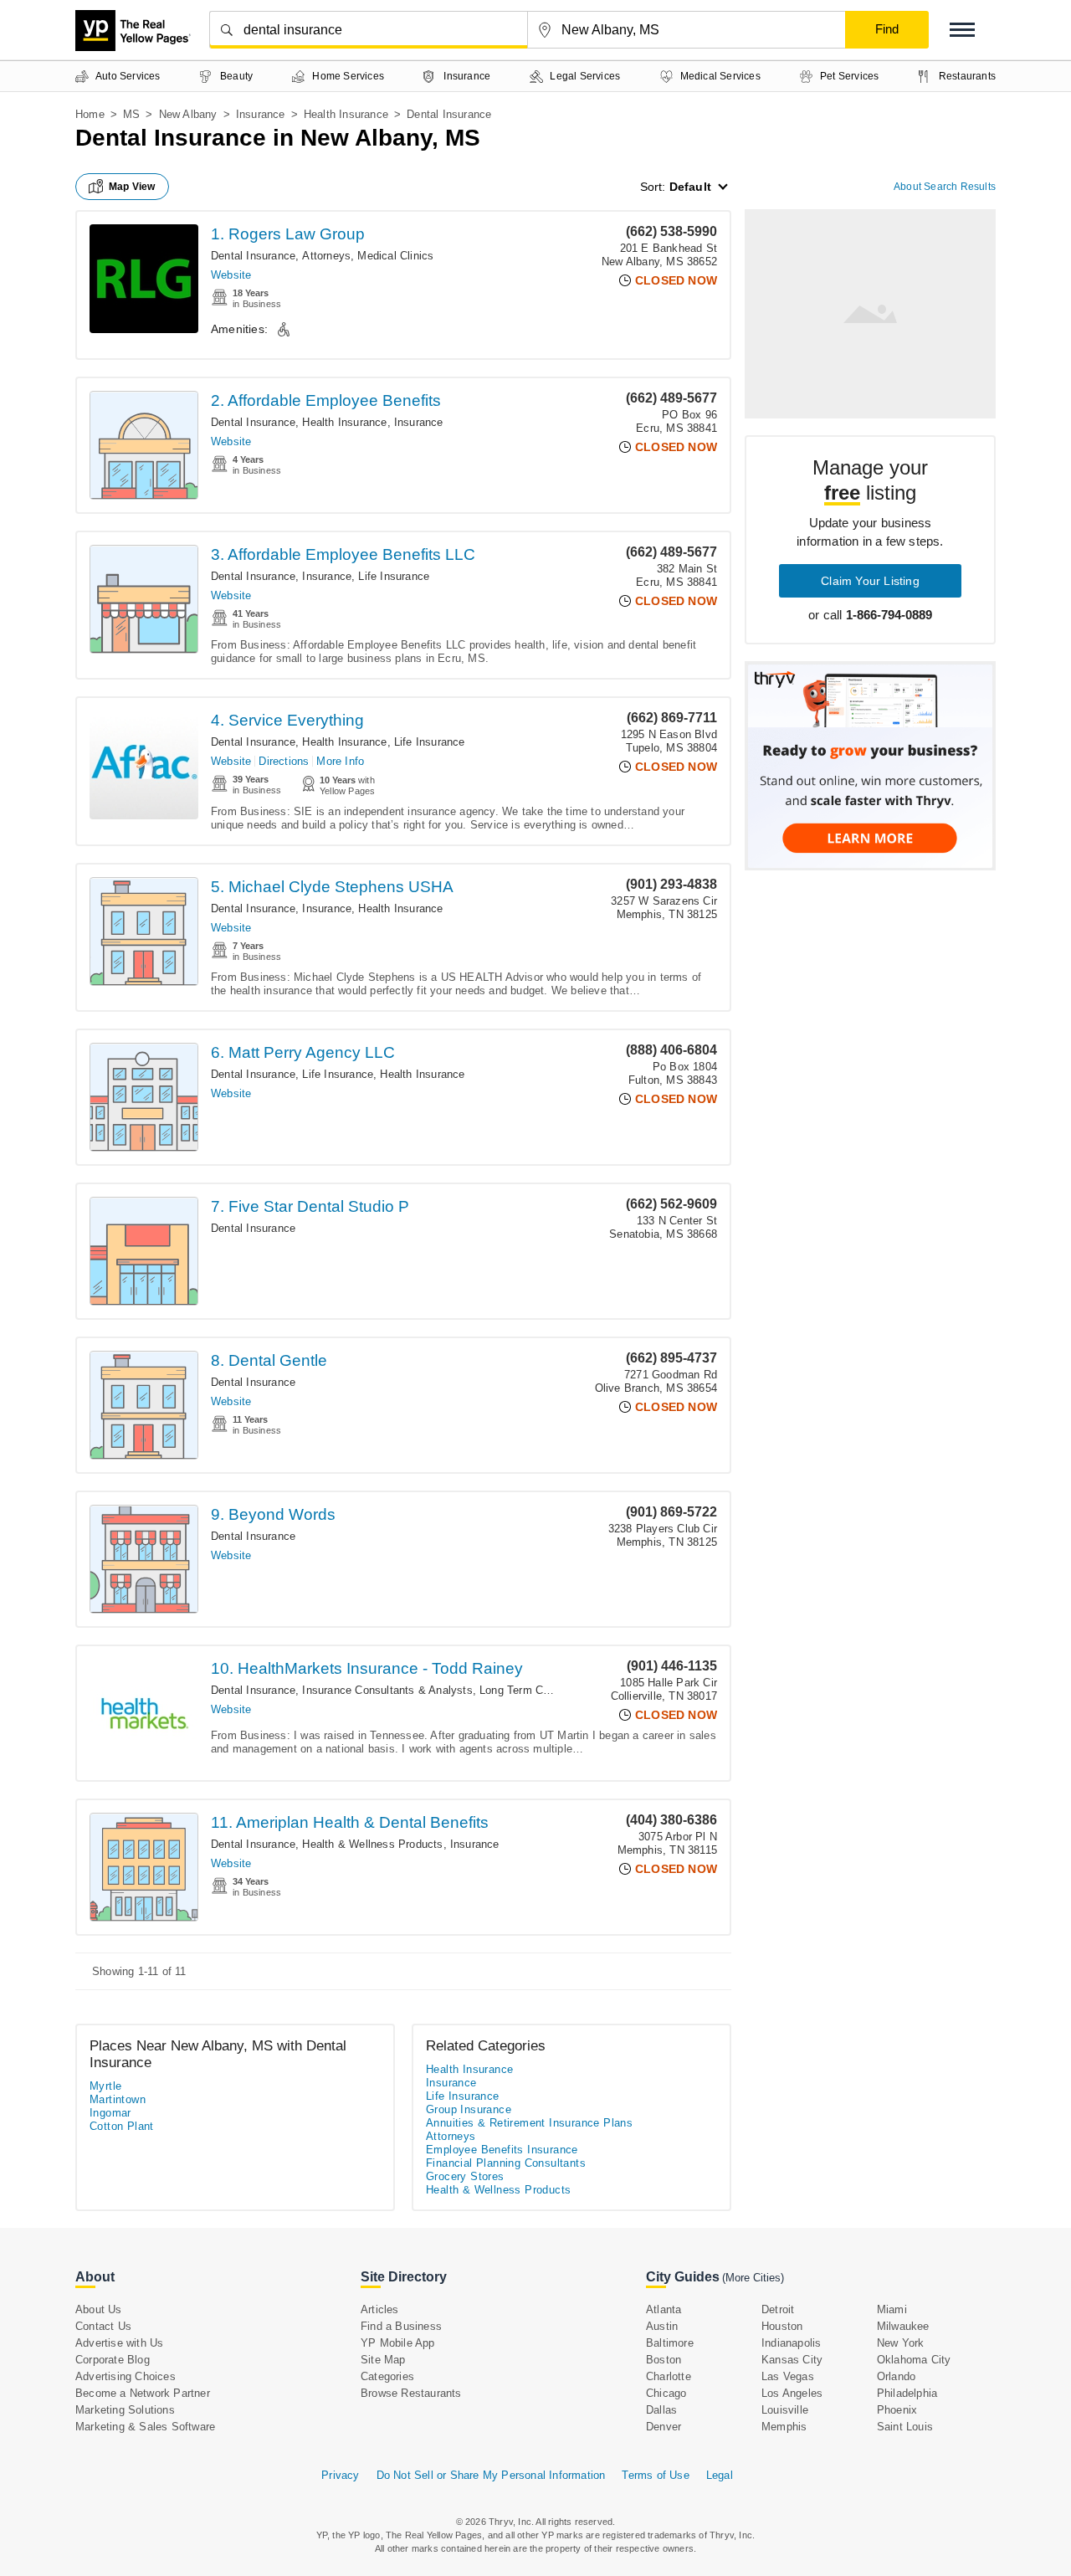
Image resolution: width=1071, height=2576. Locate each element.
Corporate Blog (113, 2360)
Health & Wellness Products (372, 1844)
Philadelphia (907, 2393)
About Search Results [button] (945, 187)
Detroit (778, 2309)
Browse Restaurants (411, 2393)
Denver (664, 2427)
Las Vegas (788, 2376)
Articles (380, 2309)
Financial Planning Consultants (506, 2163)
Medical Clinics (395, 256)
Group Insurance (469, 2109)
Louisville (785, 2410)
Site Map (383, 2360)
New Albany (188, 114)
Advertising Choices (126, 2376)
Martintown (118, 2099)
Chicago (666, 2393)
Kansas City (792, 2360)
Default (690, 187)
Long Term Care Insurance (546, 1690)
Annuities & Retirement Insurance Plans (529, 2123)
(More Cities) (753, 2278)
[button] (962, 30)
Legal (720, 2475)
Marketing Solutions (125, 2410)
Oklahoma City (914, 2360)
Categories (387, 2376)
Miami (892, 2309)
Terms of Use (655, 2475)
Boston (664, 2360)
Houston (782, 2326)
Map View (132, 187)
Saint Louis (905, 2427)
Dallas (661, 2410)
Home (90, 114)
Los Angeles (792, 2393)
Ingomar (110, 2113)
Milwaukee (903, 2326)
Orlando (896, 2376)
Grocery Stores (465, 2176)
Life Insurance (394, 576)
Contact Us (103, 2326)
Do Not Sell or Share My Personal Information (491, 2475)
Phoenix (897, 2410)
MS (131, 114)
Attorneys (326, 256)
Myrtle (105, 2086)
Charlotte (669, 2376)
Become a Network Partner (143, 2393)
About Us (99, 2309)
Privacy (340, 2475)
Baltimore (670, 2343)
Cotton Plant (122, 2126)
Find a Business (401, 2326)
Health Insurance (346, 114)
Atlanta (664, 2309)
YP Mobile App (398, 2343)
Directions (284, 761)
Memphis (784, 2427)
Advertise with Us (119, 2343)
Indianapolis (791, 2343)
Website (231, 275)
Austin (662, 2326)
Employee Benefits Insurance (502, 2150)
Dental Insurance (253, 256)
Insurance (261, 114)
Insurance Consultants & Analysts (387, 1690)
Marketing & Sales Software (145, 2427)
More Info (340, 761)
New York (901, 2343)
